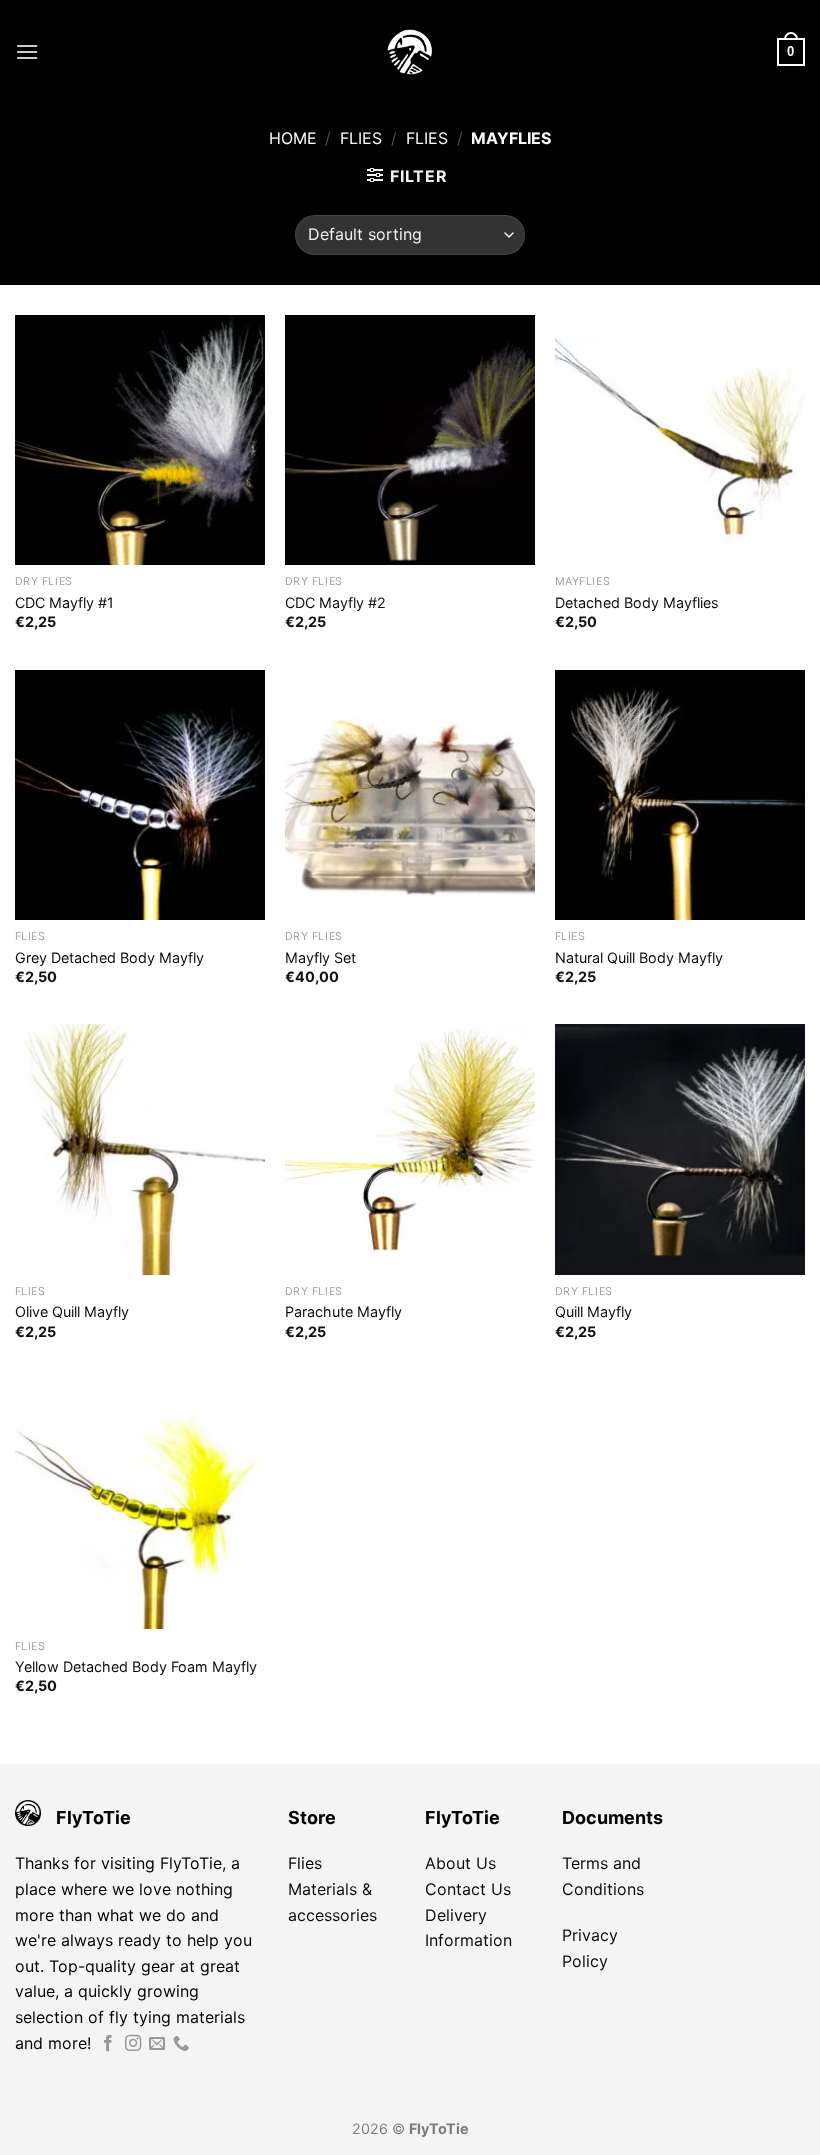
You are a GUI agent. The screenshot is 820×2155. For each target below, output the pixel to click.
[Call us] (181, 2044)
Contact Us (468, 1889)
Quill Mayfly (593, 1311)
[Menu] (27, 51)
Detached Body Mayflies (637, 602)
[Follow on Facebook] (108, 2044)
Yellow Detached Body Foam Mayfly (136, 1666)
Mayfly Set (320, 957)
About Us (460, 1863)
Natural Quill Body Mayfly (639, 957)
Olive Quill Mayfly (72, 1311)
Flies (361, 138)
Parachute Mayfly (343, 1311)
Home (293, 138)
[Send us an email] (157, 2044)
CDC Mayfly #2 (335, 602)
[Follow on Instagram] (133, 2044)
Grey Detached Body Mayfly (109, 957)
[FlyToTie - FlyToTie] (410, 52)
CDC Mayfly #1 (64, 602)
